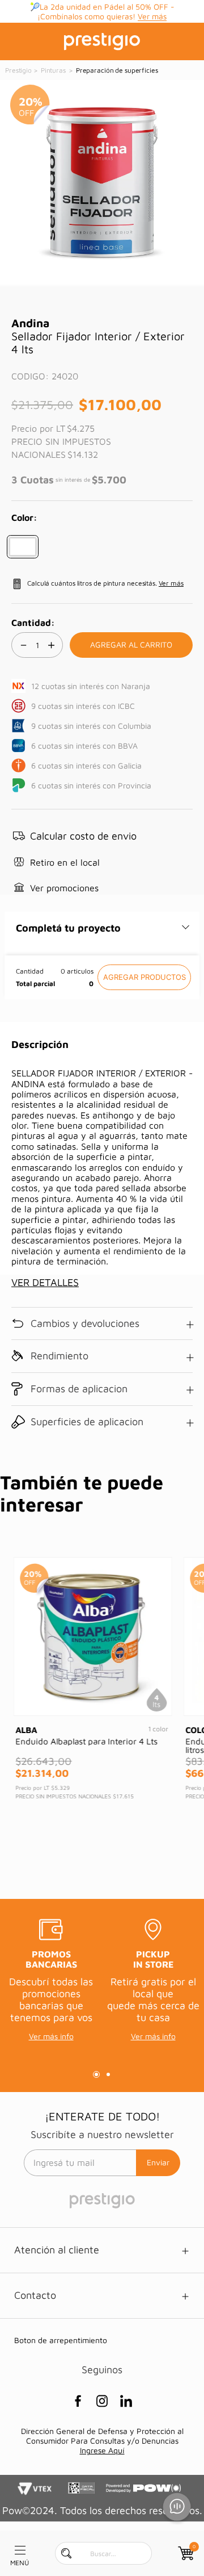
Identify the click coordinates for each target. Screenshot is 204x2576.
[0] (185, 2553)
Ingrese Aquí (102, 2450)
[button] (23, 547)
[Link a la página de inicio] (19, 70)
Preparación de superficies (117, 70)
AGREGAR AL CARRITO (144, 977)
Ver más (152, 16)
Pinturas (53, 70)
